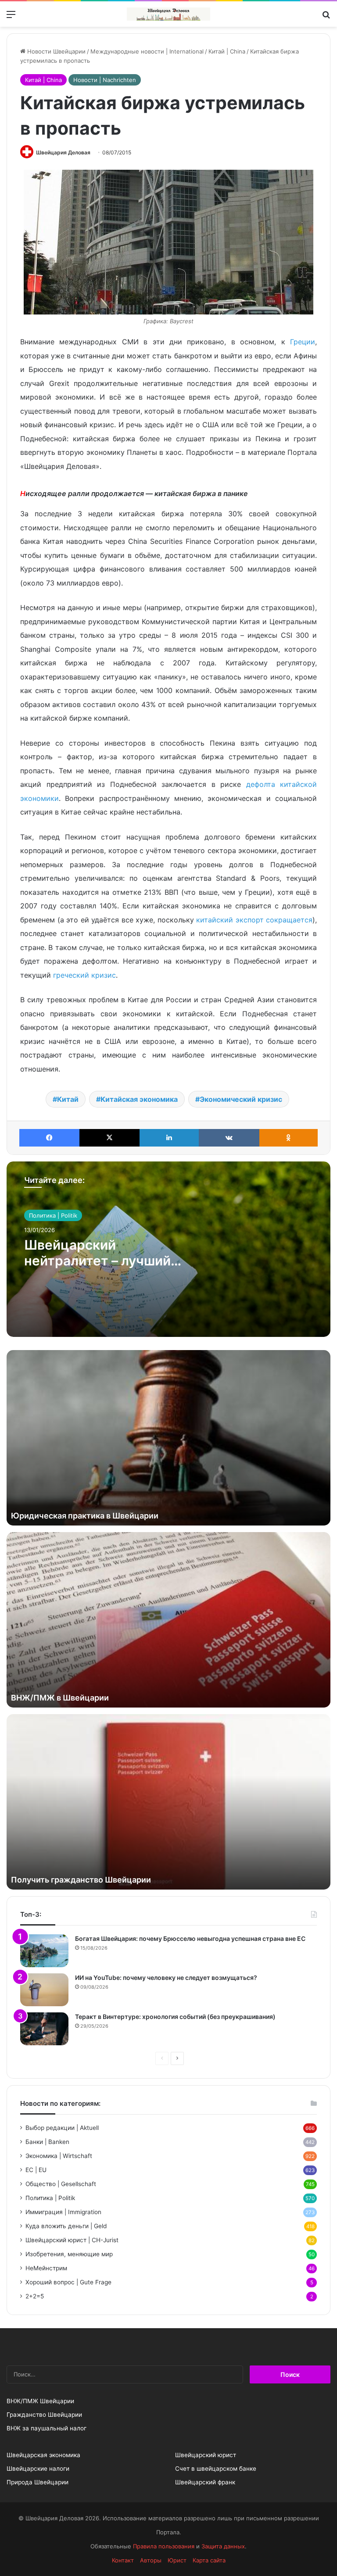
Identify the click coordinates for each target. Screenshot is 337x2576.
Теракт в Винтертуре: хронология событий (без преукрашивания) (175, 2017)
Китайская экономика (139, 1099)
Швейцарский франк (205, 2482)
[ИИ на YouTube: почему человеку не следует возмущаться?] (44, 1990)
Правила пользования (164, 2546)
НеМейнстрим (46, 2268)
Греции (303, 342)
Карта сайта (209, 2560)
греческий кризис (84, 975)
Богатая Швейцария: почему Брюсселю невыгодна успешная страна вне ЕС (190, 1938)
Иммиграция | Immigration (63, 2212)
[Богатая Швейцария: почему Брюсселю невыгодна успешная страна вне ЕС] (44, 1951)
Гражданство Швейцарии (44, 2415)
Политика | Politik (53, 1215)
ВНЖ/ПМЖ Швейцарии (40, 2401)
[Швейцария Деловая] (168, 14)
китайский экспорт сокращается (254, 920)
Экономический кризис (241, 1099)
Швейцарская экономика (43, 2455)
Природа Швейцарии (38, 2482)
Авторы (151, 2560)
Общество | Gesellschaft (61, 2184)
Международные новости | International (147, 51)
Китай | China (227, 51)
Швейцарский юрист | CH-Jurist (72, 2240)
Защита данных (223, 2546)
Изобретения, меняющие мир (69, 2254)
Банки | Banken (47, 2142)
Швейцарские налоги (38, 2469)
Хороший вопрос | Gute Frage (68, 2282)
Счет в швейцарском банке (216, 2469)
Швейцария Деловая (63, 152)
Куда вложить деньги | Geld (66, 2226)
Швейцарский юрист (206, 2455)
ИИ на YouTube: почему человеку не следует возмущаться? (166, 1978)
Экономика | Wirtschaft (59, 2156)
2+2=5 (35, 2296)
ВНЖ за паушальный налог (47, 2428)
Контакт (123, 2560)
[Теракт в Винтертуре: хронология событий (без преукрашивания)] (44, 2029)
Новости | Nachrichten (105, 80)
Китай (68, 1099)
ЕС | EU (36, 2170)
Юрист (177, 2560)
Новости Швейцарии (56, 51)
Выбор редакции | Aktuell (62, 2128)
